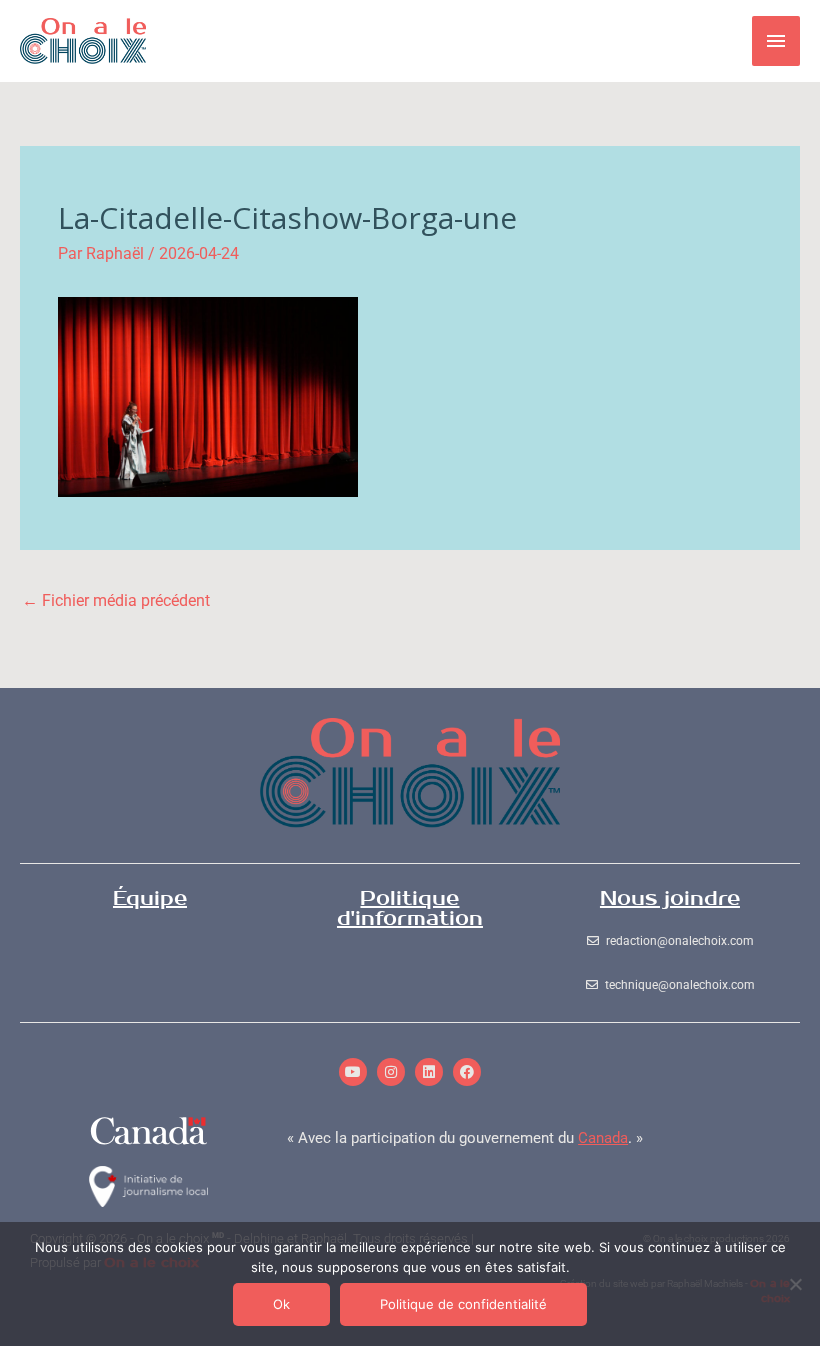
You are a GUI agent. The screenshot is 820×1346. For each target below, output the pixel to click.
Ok (281, 1304)
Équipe (150, 898)
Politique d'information (410, 908)
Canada (603, 1138)
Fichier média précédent (116, 600)
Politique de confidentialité (463, 1304)
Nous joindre (670, 898)
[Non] (795, 1284)
